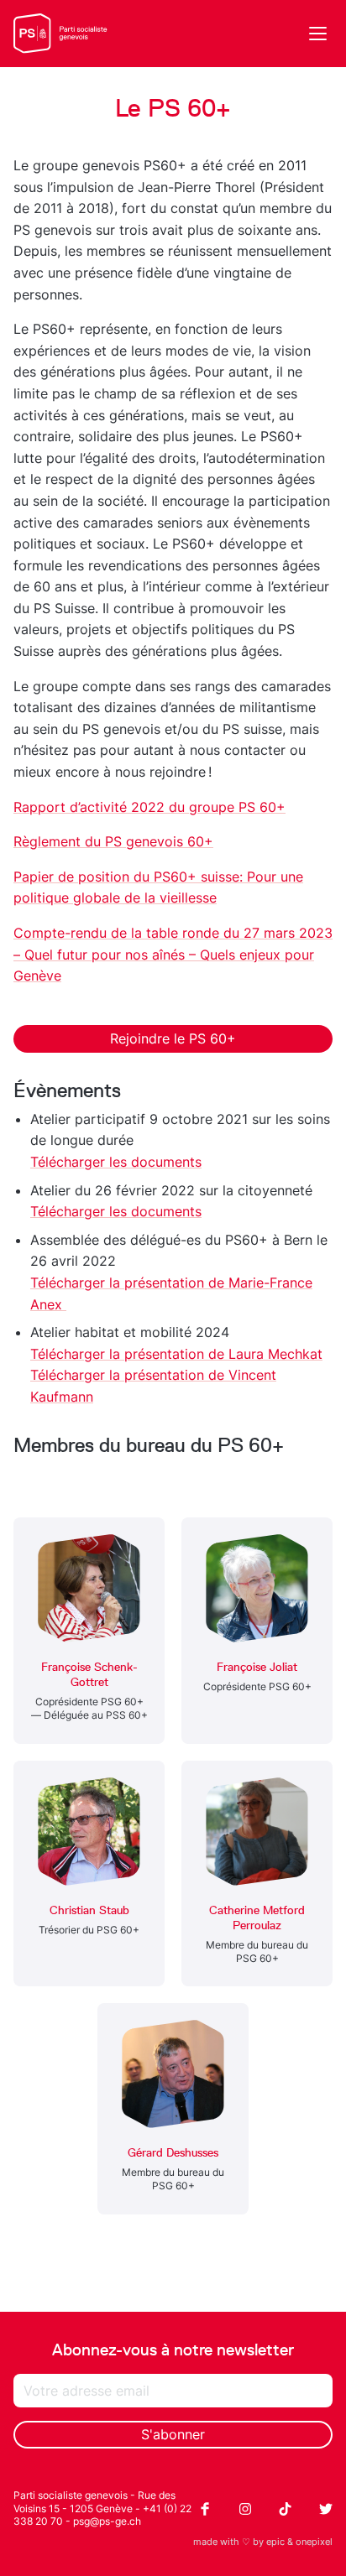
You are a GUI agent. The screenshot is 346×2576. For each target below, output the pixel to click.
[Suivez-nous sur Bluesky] (326, 2508)
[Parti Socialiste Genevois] (60, 34)
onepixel (314, 2542)
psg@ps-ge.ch (107, 2521)
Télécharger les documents (116, 1162)
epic (275, 2542)
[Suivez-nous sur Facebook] (205, 2508)
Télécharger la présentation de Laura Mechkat (176, 1354)
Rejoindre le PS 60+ (173, 1038)
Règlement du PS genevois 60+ (113, 841)
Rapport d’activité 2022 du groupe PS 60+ (149, 807)
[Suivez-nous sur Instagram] (245, 2508)
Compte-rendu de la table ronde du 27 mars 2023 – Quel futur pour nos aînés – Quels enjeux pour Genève (173, 954)
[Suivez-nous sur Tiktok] (286, 2508)
